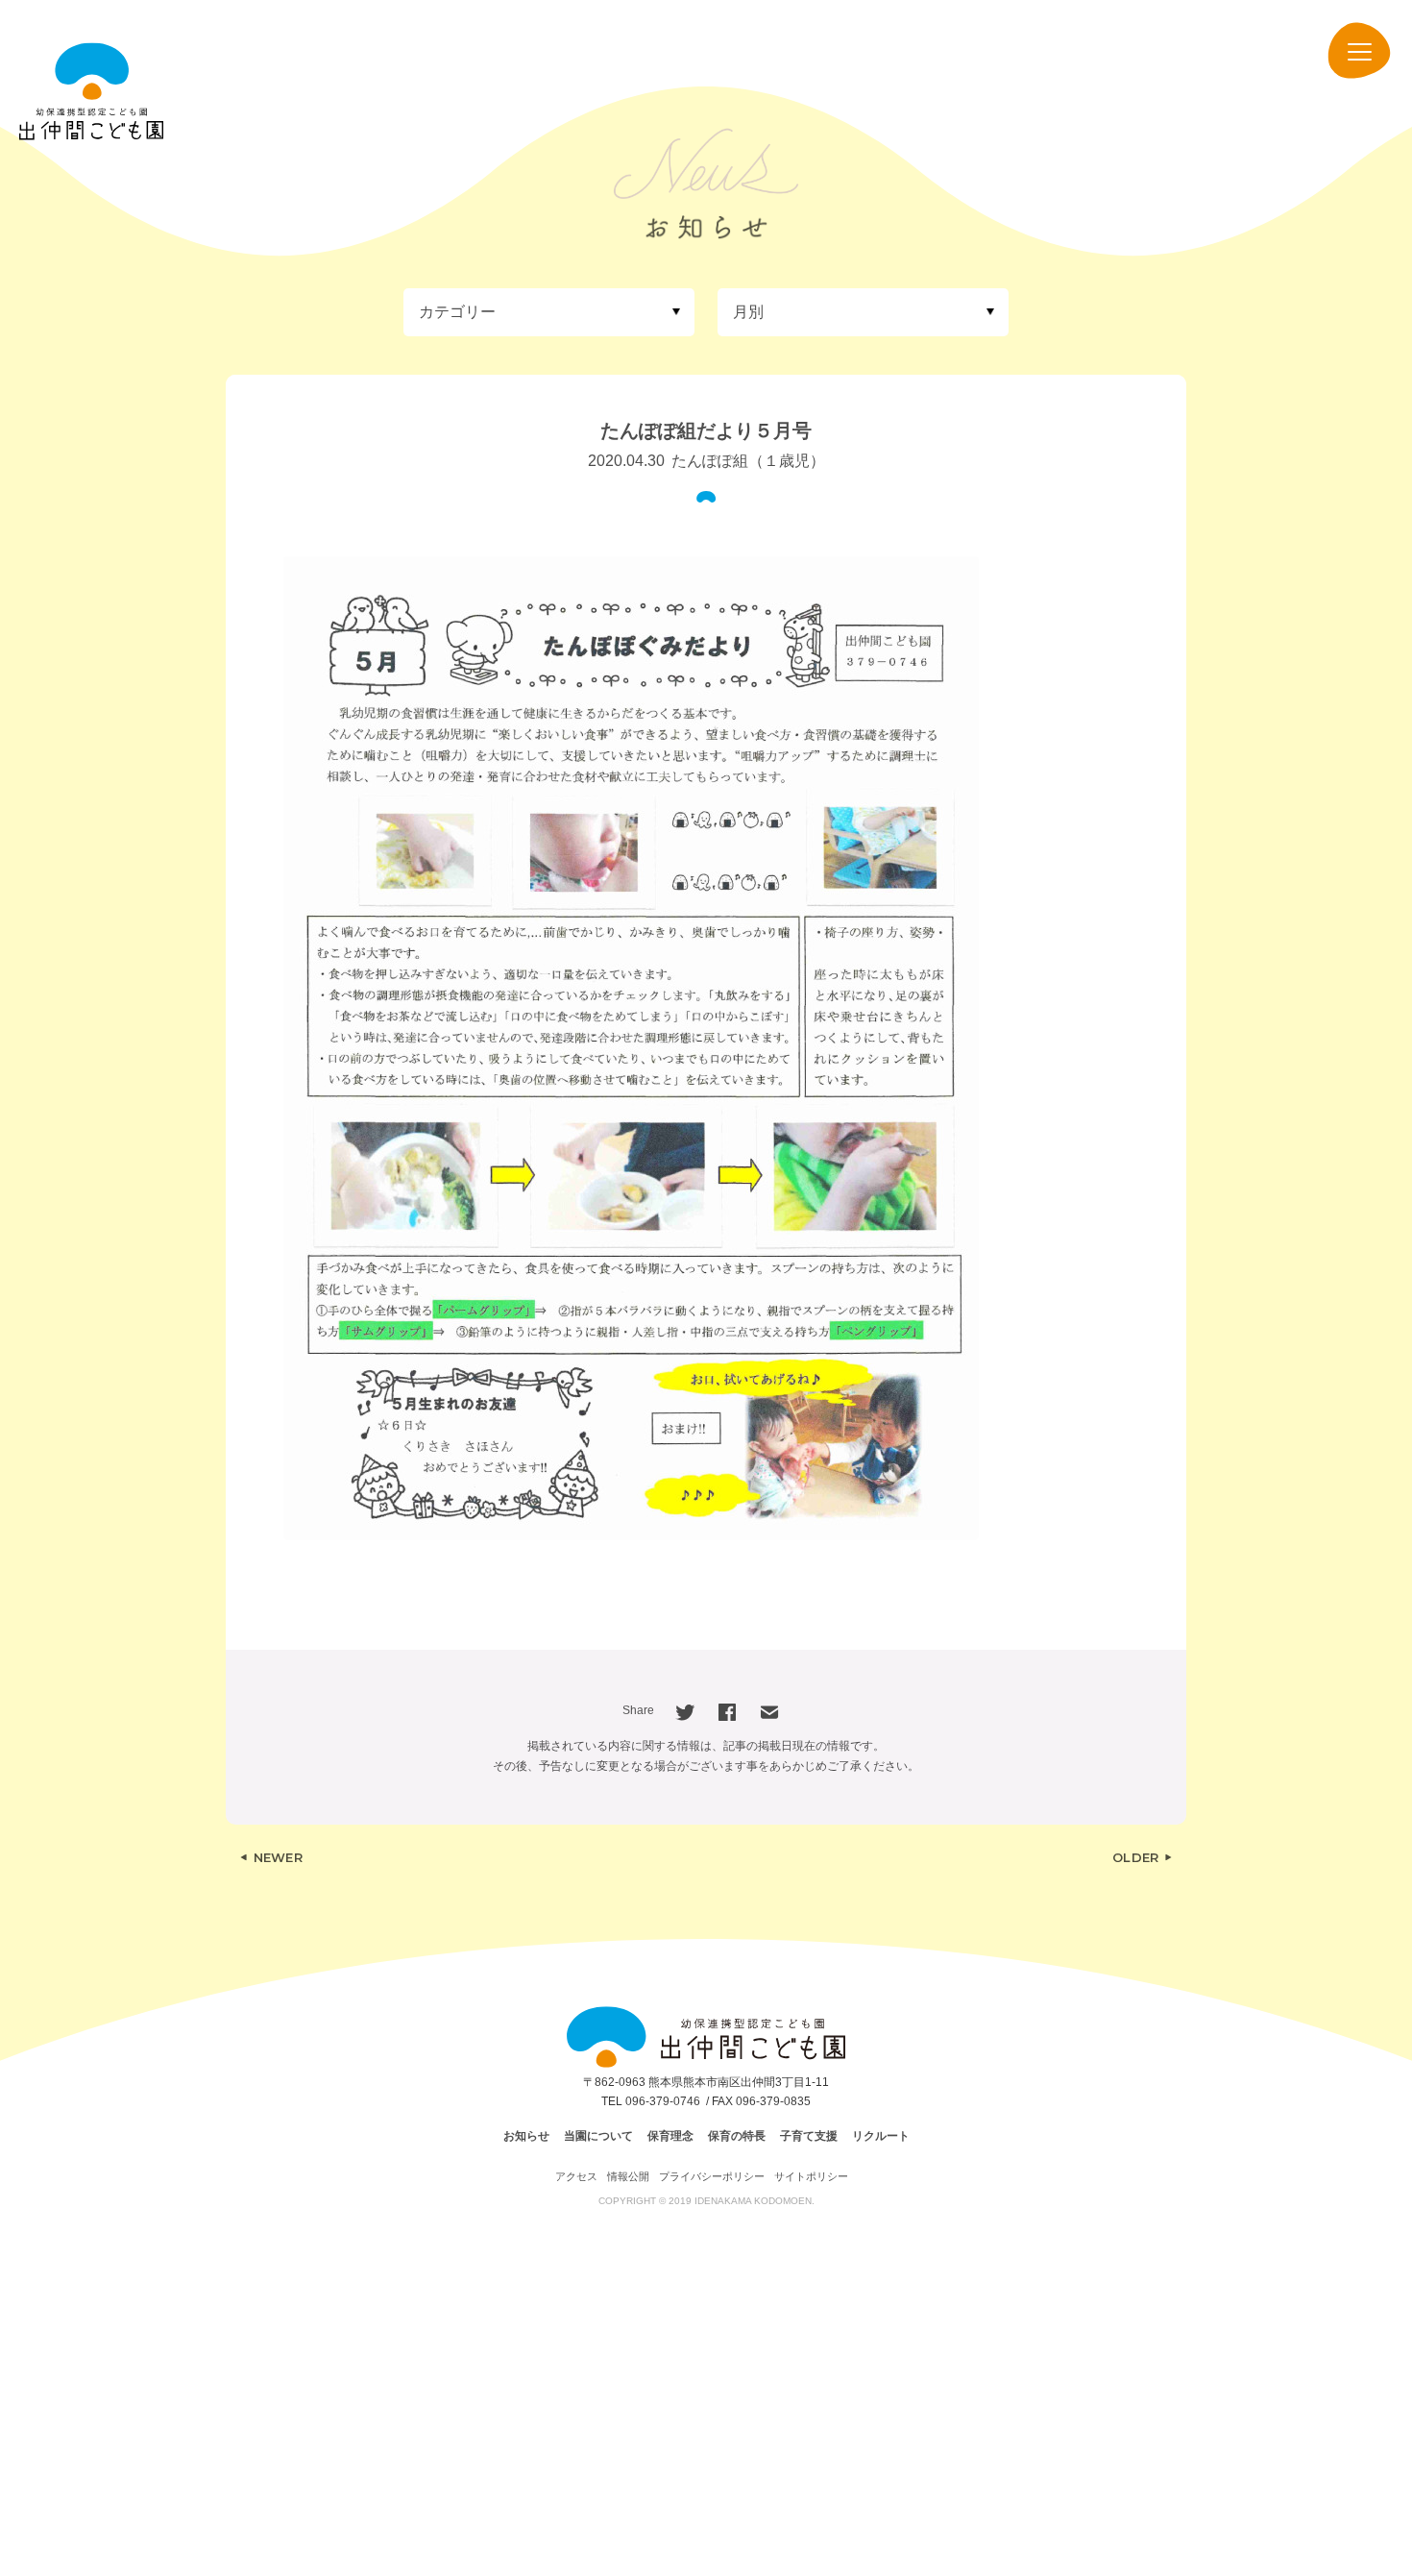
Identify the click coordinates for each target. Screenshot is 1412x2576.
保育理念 (670, 2136)
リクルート (881, 2136)
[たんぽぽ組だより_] (631, 1048)
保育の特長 (737, 2136)
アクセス (576, 2176)
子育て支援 (809, 2136)
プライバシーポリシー (712, 2176)
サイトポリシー (811, 2176)
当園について (598, 2136)
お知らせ (526, 2136)
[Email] (769, 1711)
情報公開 (628, 2176)
